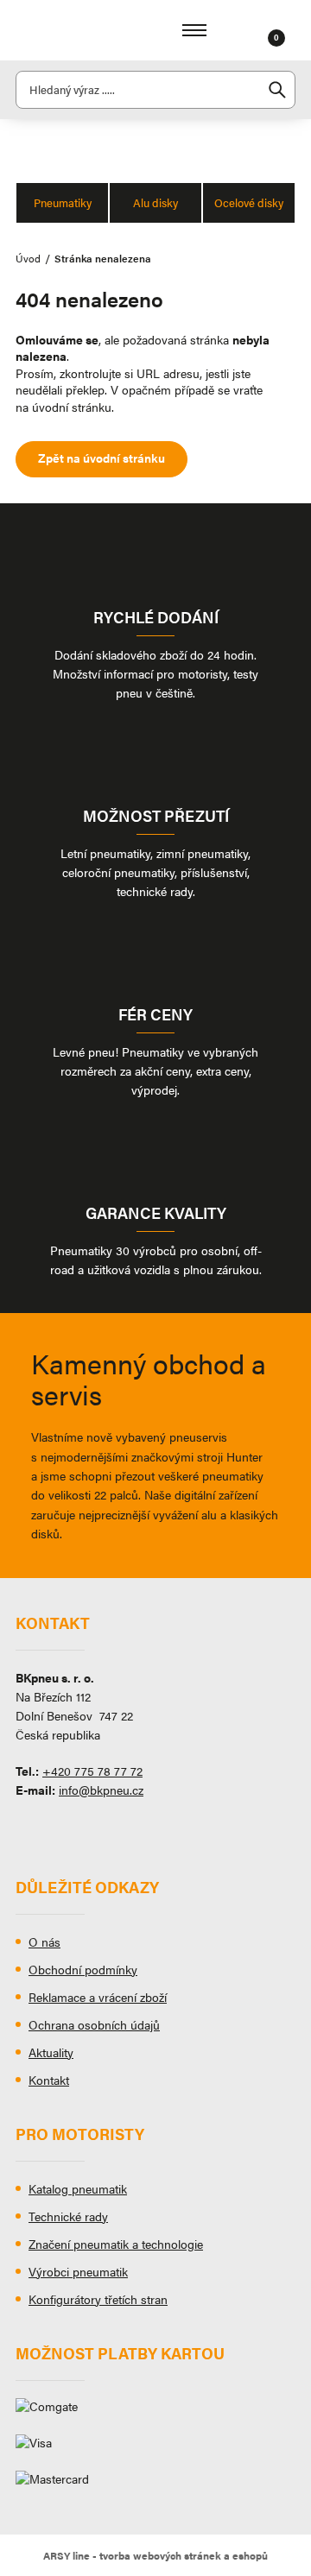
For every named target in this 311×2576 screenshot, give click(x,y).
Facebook (29, 1829)
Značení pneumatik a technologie (116, 2244)
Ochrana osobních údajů (94, 2024)
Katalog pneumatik (78, 2188)
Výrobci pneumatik (78, 2271)
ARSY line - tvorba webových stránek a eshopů (155, 2555)
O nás (44, 1941)
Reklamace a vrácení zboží (98, 1997)
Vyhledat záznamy (277, 90)
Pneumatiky (63, 202)
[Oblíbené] (255, 30)
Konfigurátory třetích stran (98, 2299)
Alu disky (155, 202)
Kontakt (49, 2080)
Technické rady (68, 2216)
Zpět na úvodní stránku (102, 458)
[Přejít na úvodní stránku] (67, 30)
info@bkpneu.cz (101, 1790)
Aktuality (51, 2052)
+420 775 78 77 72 (92, 1771)
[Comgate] (155, 2413)
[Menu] (194, 30)
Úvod (28, 258)
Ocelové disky (249, 202)
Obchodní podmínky (83, 1969)
